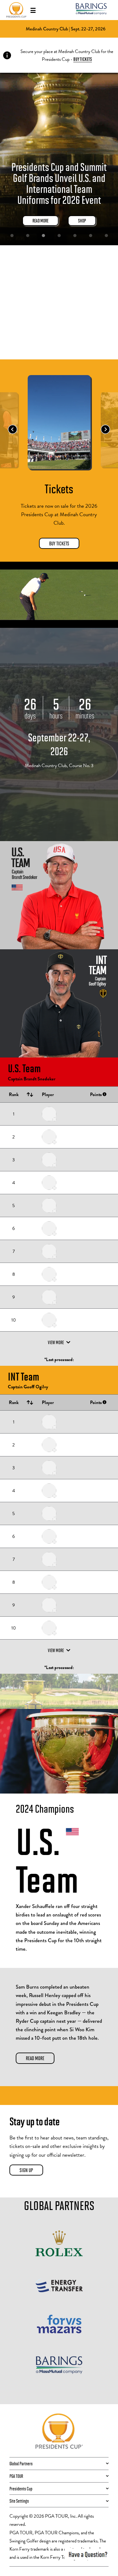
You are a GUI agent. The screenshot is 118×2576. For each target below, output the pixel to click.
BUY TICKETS (83, 59)
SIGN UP (26, 2170)
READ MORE (40, 220)
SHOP (82, 220)
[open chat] (88, 2554)
